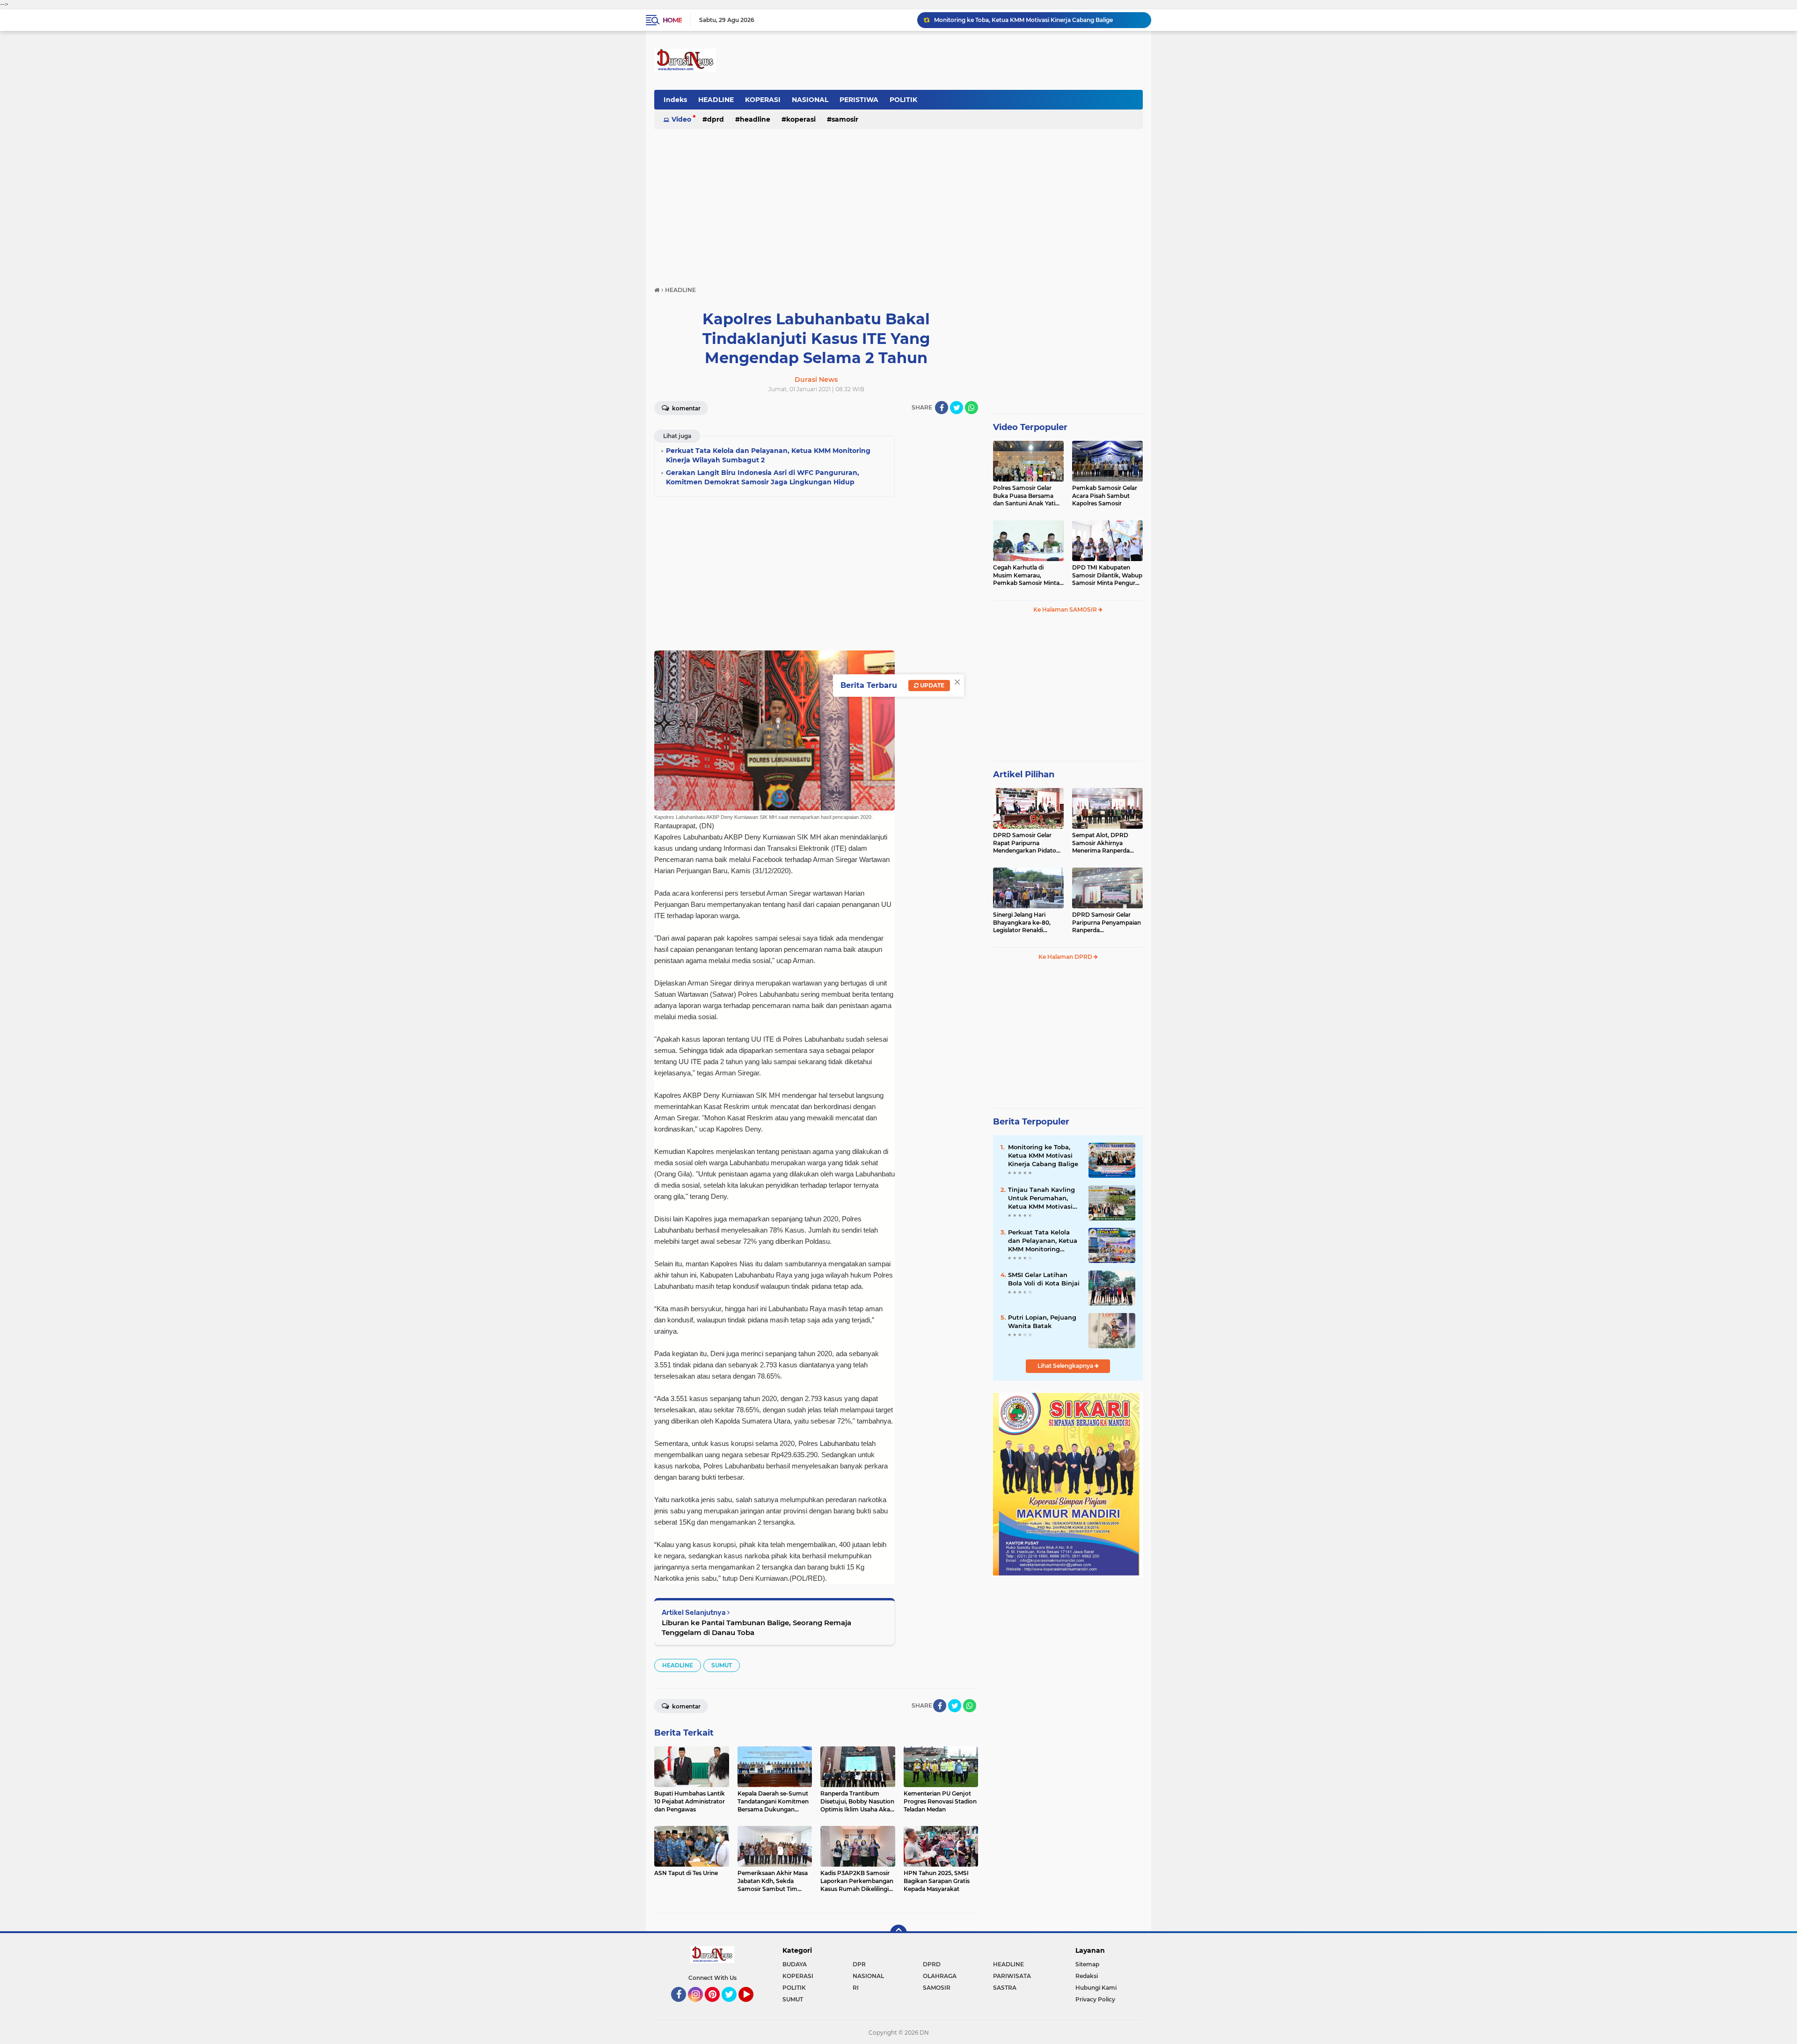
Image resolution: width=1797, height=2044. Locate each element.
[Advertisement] (898, 203)
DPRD (716, 119)
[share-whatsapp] (972, 408)
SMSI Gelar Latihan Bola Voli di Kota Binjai (1044, 1279)
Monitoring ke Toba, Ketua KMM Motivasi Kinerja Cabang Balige (1043, 1155)
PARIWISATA (1012, 1976)
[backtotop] (898, 1933)
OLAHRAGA (940, 1976)
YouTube (752, 2006)
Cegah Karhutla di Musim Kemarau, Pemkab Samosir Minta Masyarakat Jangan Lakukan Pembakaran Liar (1026, 576)
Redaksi (1087, 1976)
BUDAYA (795, 1964)
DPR (859, 1964)
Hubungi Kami (1096, 1988)
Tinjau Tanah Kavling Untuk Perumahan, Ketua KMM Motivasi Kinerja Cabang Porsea (1038, 20)
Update (931, 685)
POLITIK (903, 100)
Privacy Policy (1095, 1999)
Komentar (686, 408)
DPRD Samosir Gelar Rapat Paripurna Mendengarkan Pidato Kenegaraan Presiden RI (1027, 843)
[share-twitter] (957, 408)
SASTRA (1005, 1988)
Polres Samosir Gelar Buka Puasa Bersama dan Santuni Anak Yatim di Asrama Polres (1027, 496)
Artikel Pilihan (1024, 774)
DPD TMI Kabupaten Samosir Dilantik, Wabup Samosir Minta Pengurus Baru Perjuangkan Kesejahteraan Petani (1107, 576)
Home (672, 20)
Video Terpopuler (1030, 427)
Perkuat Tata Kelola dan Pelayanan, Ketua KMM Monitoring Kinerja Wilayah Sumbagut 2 (1043, 1241)
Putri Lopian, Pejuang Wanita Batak (1042, 1321)
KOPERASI (763, 100)
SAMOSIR (845, 119)
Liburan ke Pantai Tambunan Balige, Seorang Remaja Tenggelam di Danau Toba (756, 1628)
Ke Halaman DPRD (1066, 957)
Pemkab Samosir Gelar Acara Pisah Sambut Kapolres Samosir (1105, 496)
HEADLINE (716, 100)
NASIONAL (810, 100)
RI (856, 1988)
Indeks (675, 100)
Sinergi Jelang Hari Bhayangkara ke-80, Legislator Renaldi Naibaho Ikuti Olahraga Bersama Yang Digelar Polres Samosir (1026, 923)
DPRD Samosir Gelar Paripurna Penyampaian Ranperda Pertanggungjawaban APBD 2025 (1107, 923)
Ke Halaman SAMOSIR (1066, 610)
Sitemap (1087, 1964)
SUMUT (722, 1665)
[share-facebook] (942, 408)
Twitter (733, 2006)
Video (681, 119)
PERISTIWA (859, 100)
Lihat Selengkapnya (1066, 1366)
